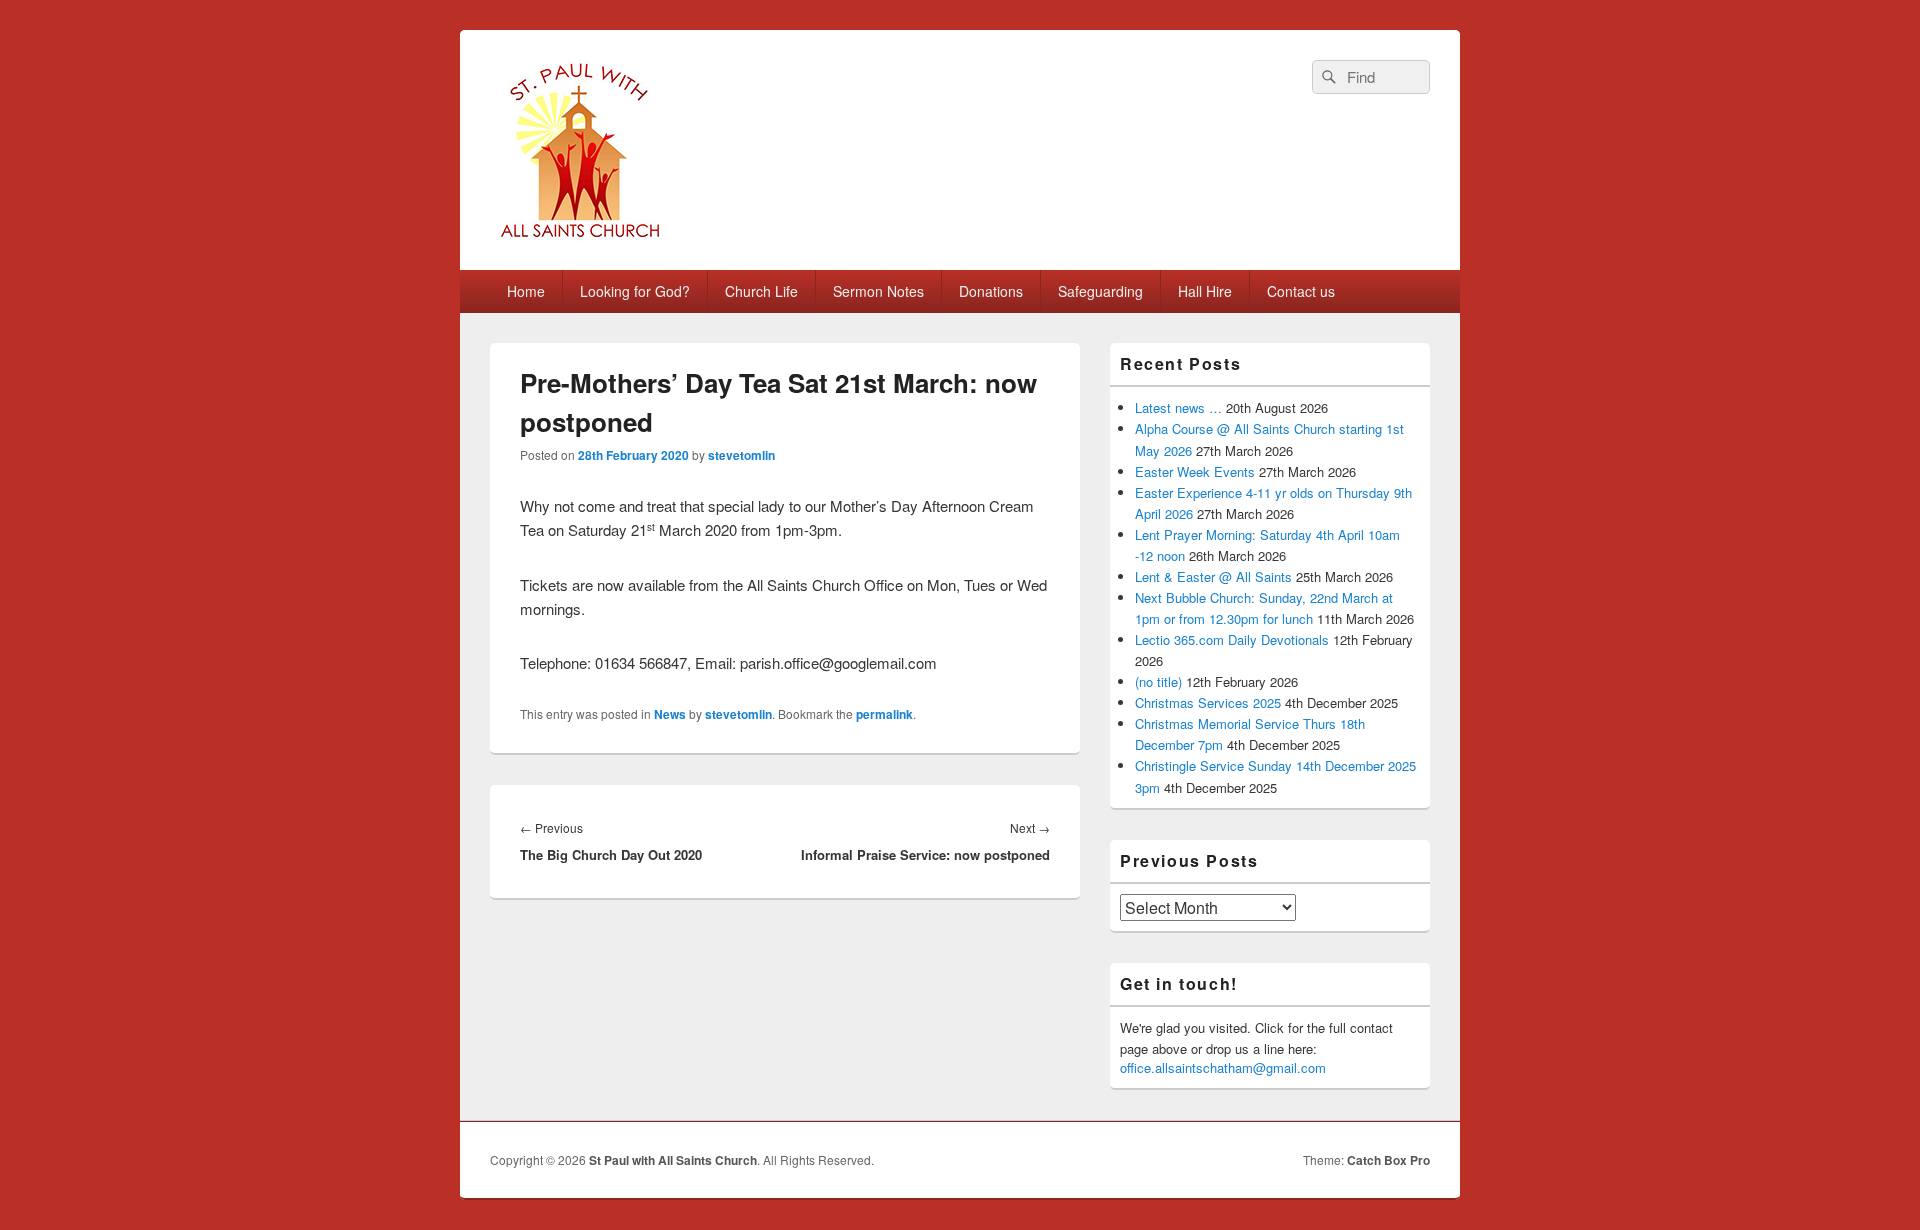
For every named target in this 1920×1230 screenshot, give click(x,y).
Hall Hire (1205, 291)
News (670, 714)
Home (526, 291)
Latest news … (1178, 407)
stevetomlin (741, 455)
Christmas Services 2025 (1208, 702)
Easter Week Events (1195, 471)
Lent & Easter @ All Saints (1213, 576)
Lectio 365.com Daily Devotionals (1232, 639)
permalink (884, 714)
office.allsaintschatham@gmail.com (1223, 1067)
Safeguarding (1100, 291)
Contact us (1301, 291)
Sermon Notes (878, 291)
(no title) (1158, 681)
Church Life (761, 291)
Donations (991, 291)
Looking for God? (635, 291)
